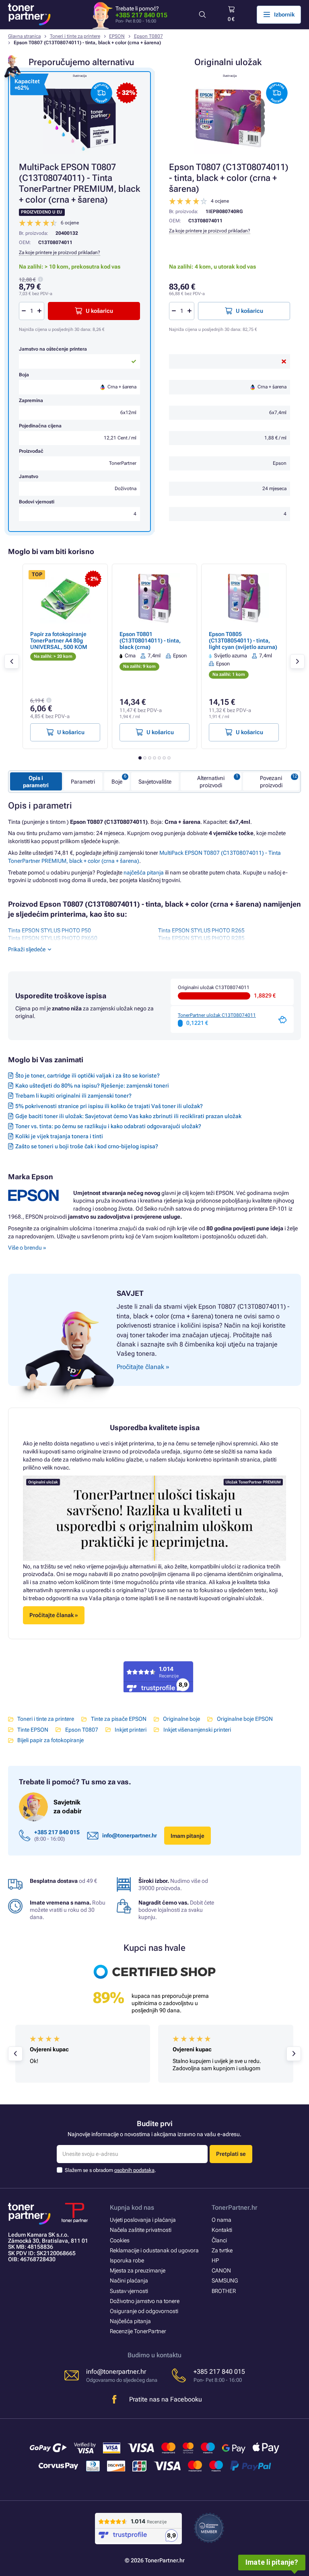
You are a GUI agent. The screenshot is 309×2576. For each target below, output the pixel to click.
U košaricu (249, 311)
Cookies (120, 2240)
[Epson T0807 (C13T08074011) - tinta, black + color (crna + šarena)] (230, 118)
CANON (221, 2270)
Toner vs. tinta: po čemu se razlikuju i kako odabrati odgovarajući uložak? (108, 1126)
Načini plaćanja (129, 2280)
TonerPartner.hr (235, 2208)
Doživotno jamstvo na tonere (145, 2301)
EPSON (117, 36)
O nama (221, 2220)
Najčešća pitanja (130, 2321)
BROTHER (224, 2291)
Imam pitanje (187, 1836)
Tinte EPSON (33, 1730)
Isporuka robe (127, 2260)
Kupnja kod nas (132, 2208)
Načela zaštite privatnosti (141, 2230)
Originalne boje (181, 1719)
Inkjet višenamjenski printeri (197, 1730)
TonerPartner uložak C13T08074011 (217, 1015)
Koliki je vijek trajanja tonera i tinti (59, 1136)
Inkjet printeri (131, 1730)
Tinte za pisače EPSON (118, 1719)
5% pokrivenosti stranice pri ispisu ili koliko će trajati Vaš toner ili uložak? (109, 1106)
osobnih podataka (134, 2170)
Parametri (83, 782)
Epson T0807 (148, 36)
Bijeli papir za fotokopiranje (50, 1740)
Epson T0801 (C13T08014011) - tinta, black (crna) (150, 640)
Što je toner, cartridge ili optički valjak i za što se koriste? (88, 1076)
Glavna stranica (24, 36)
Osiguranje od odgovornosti (144, 2311)
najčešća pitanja (144, 872)
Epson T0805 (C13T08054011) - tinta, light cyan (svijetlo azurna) (243, 640)
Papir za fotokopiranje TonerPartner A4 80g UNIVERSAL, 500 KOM (59, 640)
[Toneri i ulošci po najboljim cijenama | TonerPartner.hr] (29, 14)
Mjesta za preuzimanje (138, 2270)
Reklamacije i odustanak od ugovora (154, 2250)
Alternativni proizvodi (211, 782)
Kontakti (222, 2230)
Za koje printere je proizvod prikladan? (210, 231)
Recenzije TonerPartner (138, 2331)
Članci (219, 2240)
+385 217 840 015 (141, 15)
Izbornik (284, 14)
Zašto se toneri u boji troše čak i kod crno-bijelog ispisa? (87, 1146)
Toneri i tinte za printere (75, 36)
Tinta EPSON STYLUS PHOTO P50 (49, 930)
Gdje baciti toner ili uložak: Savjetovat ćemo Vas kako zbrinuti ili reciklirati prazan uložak (128, 1116)
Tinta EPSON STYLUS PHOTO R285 (201, 938)
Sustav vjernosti (129, 2291)
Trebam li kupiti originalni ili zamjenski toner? (73, 1096)
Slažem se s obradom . (110, 2170)
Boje (117, 782)
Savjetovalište (155, 782)
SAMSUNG (225, 2280)
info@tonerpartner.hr (130, 1835)
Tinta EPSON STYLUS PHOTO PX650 (53, 938)
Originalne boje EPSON (245, 1719)
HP (215, 2260)
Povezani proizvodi (271, 782)
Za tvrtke (222, 2250)
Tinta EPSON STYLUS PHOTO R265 (201, 930)
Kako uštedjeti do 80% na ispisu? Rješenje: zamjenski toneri (92, 1086)
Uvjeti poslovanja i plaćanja (143, 2220)
